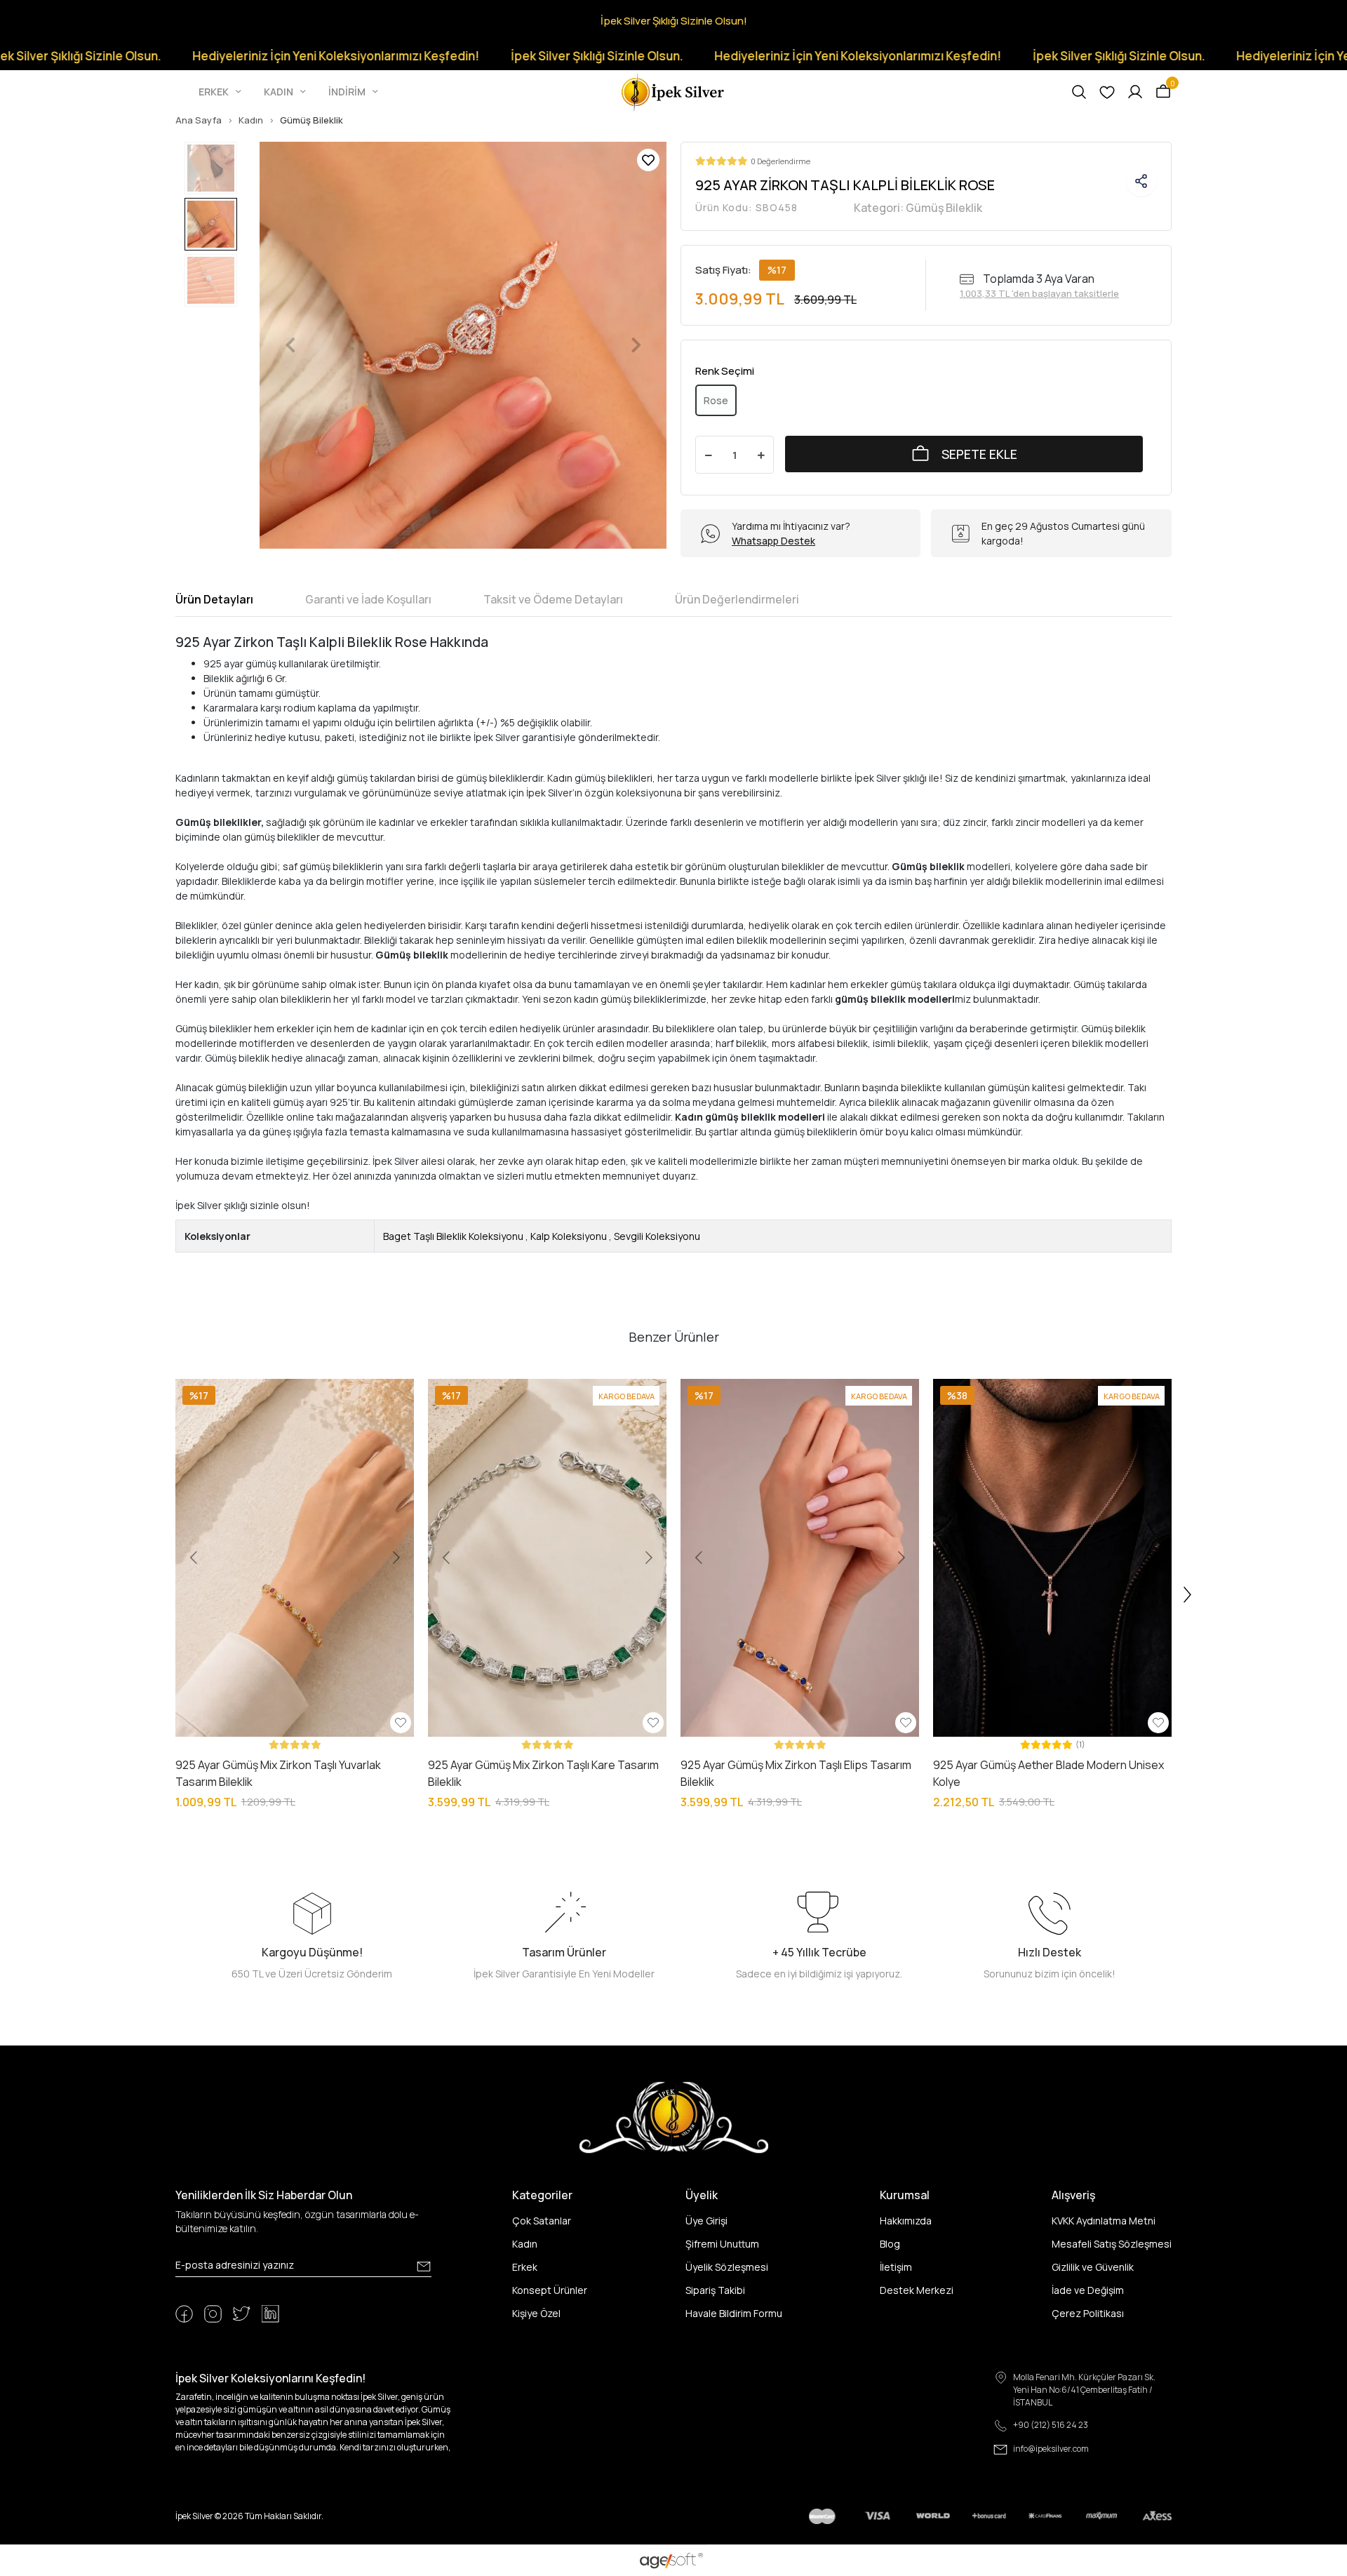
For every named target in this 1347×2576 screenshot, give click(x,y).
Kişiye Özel (536, 2313)
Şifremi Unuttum (722, 2244)
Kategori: (918, 208)
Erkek (525, 2267)
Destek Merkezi (917, 2290)
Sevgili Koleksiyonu (657, 1236)
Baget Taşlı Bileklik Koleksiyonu (453, 1236)
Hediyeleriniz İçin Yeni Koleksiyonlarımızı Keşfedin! (216, 56)
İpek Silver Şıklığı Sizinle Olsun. (477, 56)
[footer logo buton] (674, 2117)
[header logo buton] (673, 91)
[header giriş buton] (1135, 92)
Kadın (525, 2244)
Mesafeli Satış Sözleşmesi (1112, 2244)
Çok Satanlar (542, 2221)
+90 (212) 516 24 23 (1051, 2425)
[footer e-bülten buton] (424, 2267)
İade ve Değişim (1088, 2290)
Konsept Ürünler (550, 2290)
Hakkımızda (906, 2221)
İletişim (896, 2267)
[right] (1188, 1595)
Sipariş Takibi (715, 2290)
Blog (890, 2244)
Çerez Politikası (1088, 2313)
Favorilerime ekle (648, 160)
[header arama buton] (1079, 92)
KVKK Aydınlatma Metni (1104, 2221)
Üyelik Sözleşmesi (727, 2267)
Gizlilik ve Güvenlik (1093, 2267)
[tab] (214, 599)
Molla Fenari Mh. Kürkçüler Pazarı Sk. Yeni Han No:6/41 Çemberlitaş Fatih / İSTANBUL (1084, 2390)
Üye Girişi (706, 2221)
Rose (716, 400)
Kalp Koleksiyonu (569, 1236)
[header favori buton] (1107, 92)
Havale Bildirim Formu (734, 2313)
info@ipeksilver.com (1051, 2449)
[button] (221, 92)
